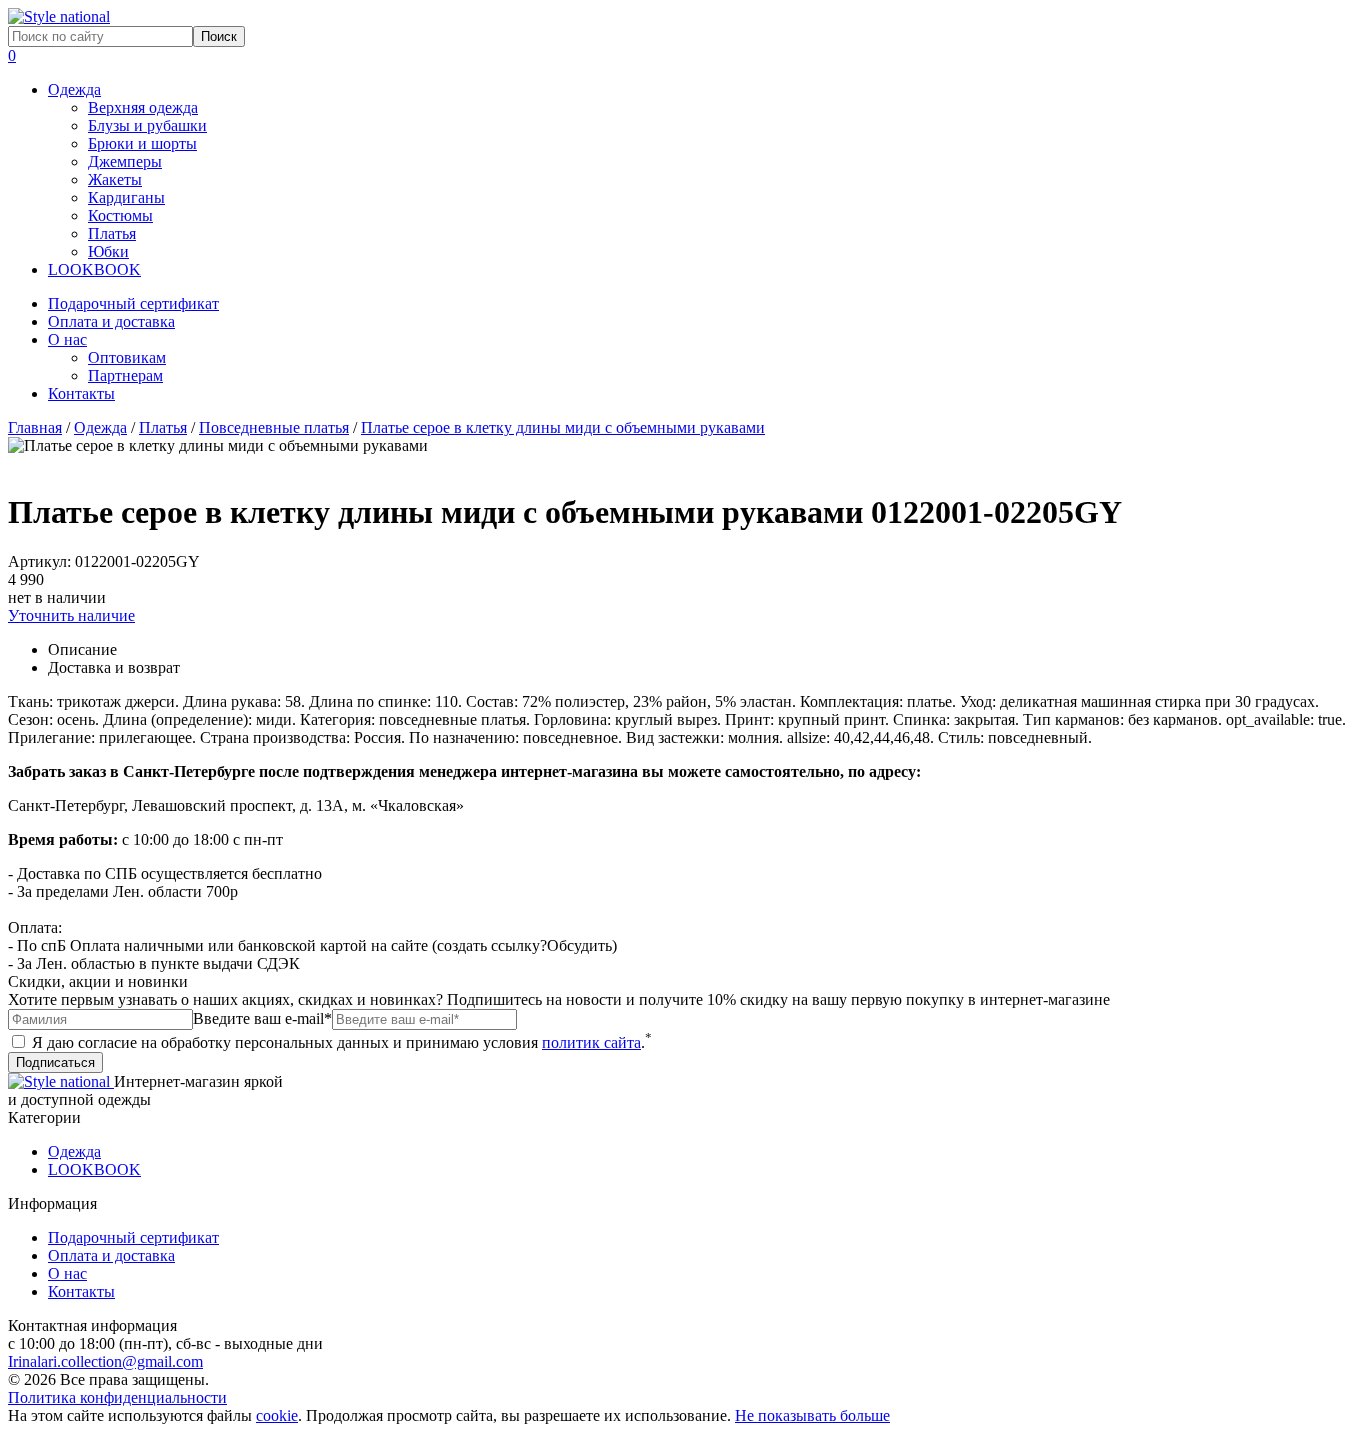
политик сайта (591, 1042)
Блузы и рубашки (147, 125)
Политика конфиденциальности (117, 1397)
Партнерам (125, 375)
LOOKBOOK (94, 269)
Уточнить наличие (71, 615)
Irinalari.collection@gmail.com (105, 1361)
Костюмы (120, 215)
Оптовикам (127, 357)
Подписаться (55, 1062)
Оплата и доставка (111, 321)
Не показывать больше (812, 1415)
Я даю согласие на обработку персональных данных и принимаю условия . (340, 1042)
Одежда (74, 89)
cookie (277, 1415)
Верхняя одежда (143, 107)
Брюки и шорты (142, 143)
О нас (67, 339)
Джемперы (125, 161)
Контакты (81, 393)
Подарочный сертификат (133, 303)
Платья (112, 233)
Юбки (108, 251)
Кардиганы (126, 197)
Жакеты (115, 179)
